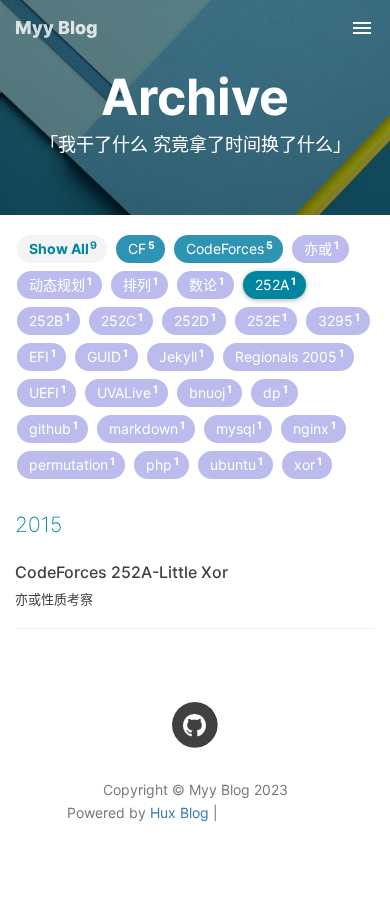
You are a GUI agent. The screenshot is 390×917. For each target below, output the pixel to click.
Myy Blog (56, 27)
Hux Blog (179, 812)
